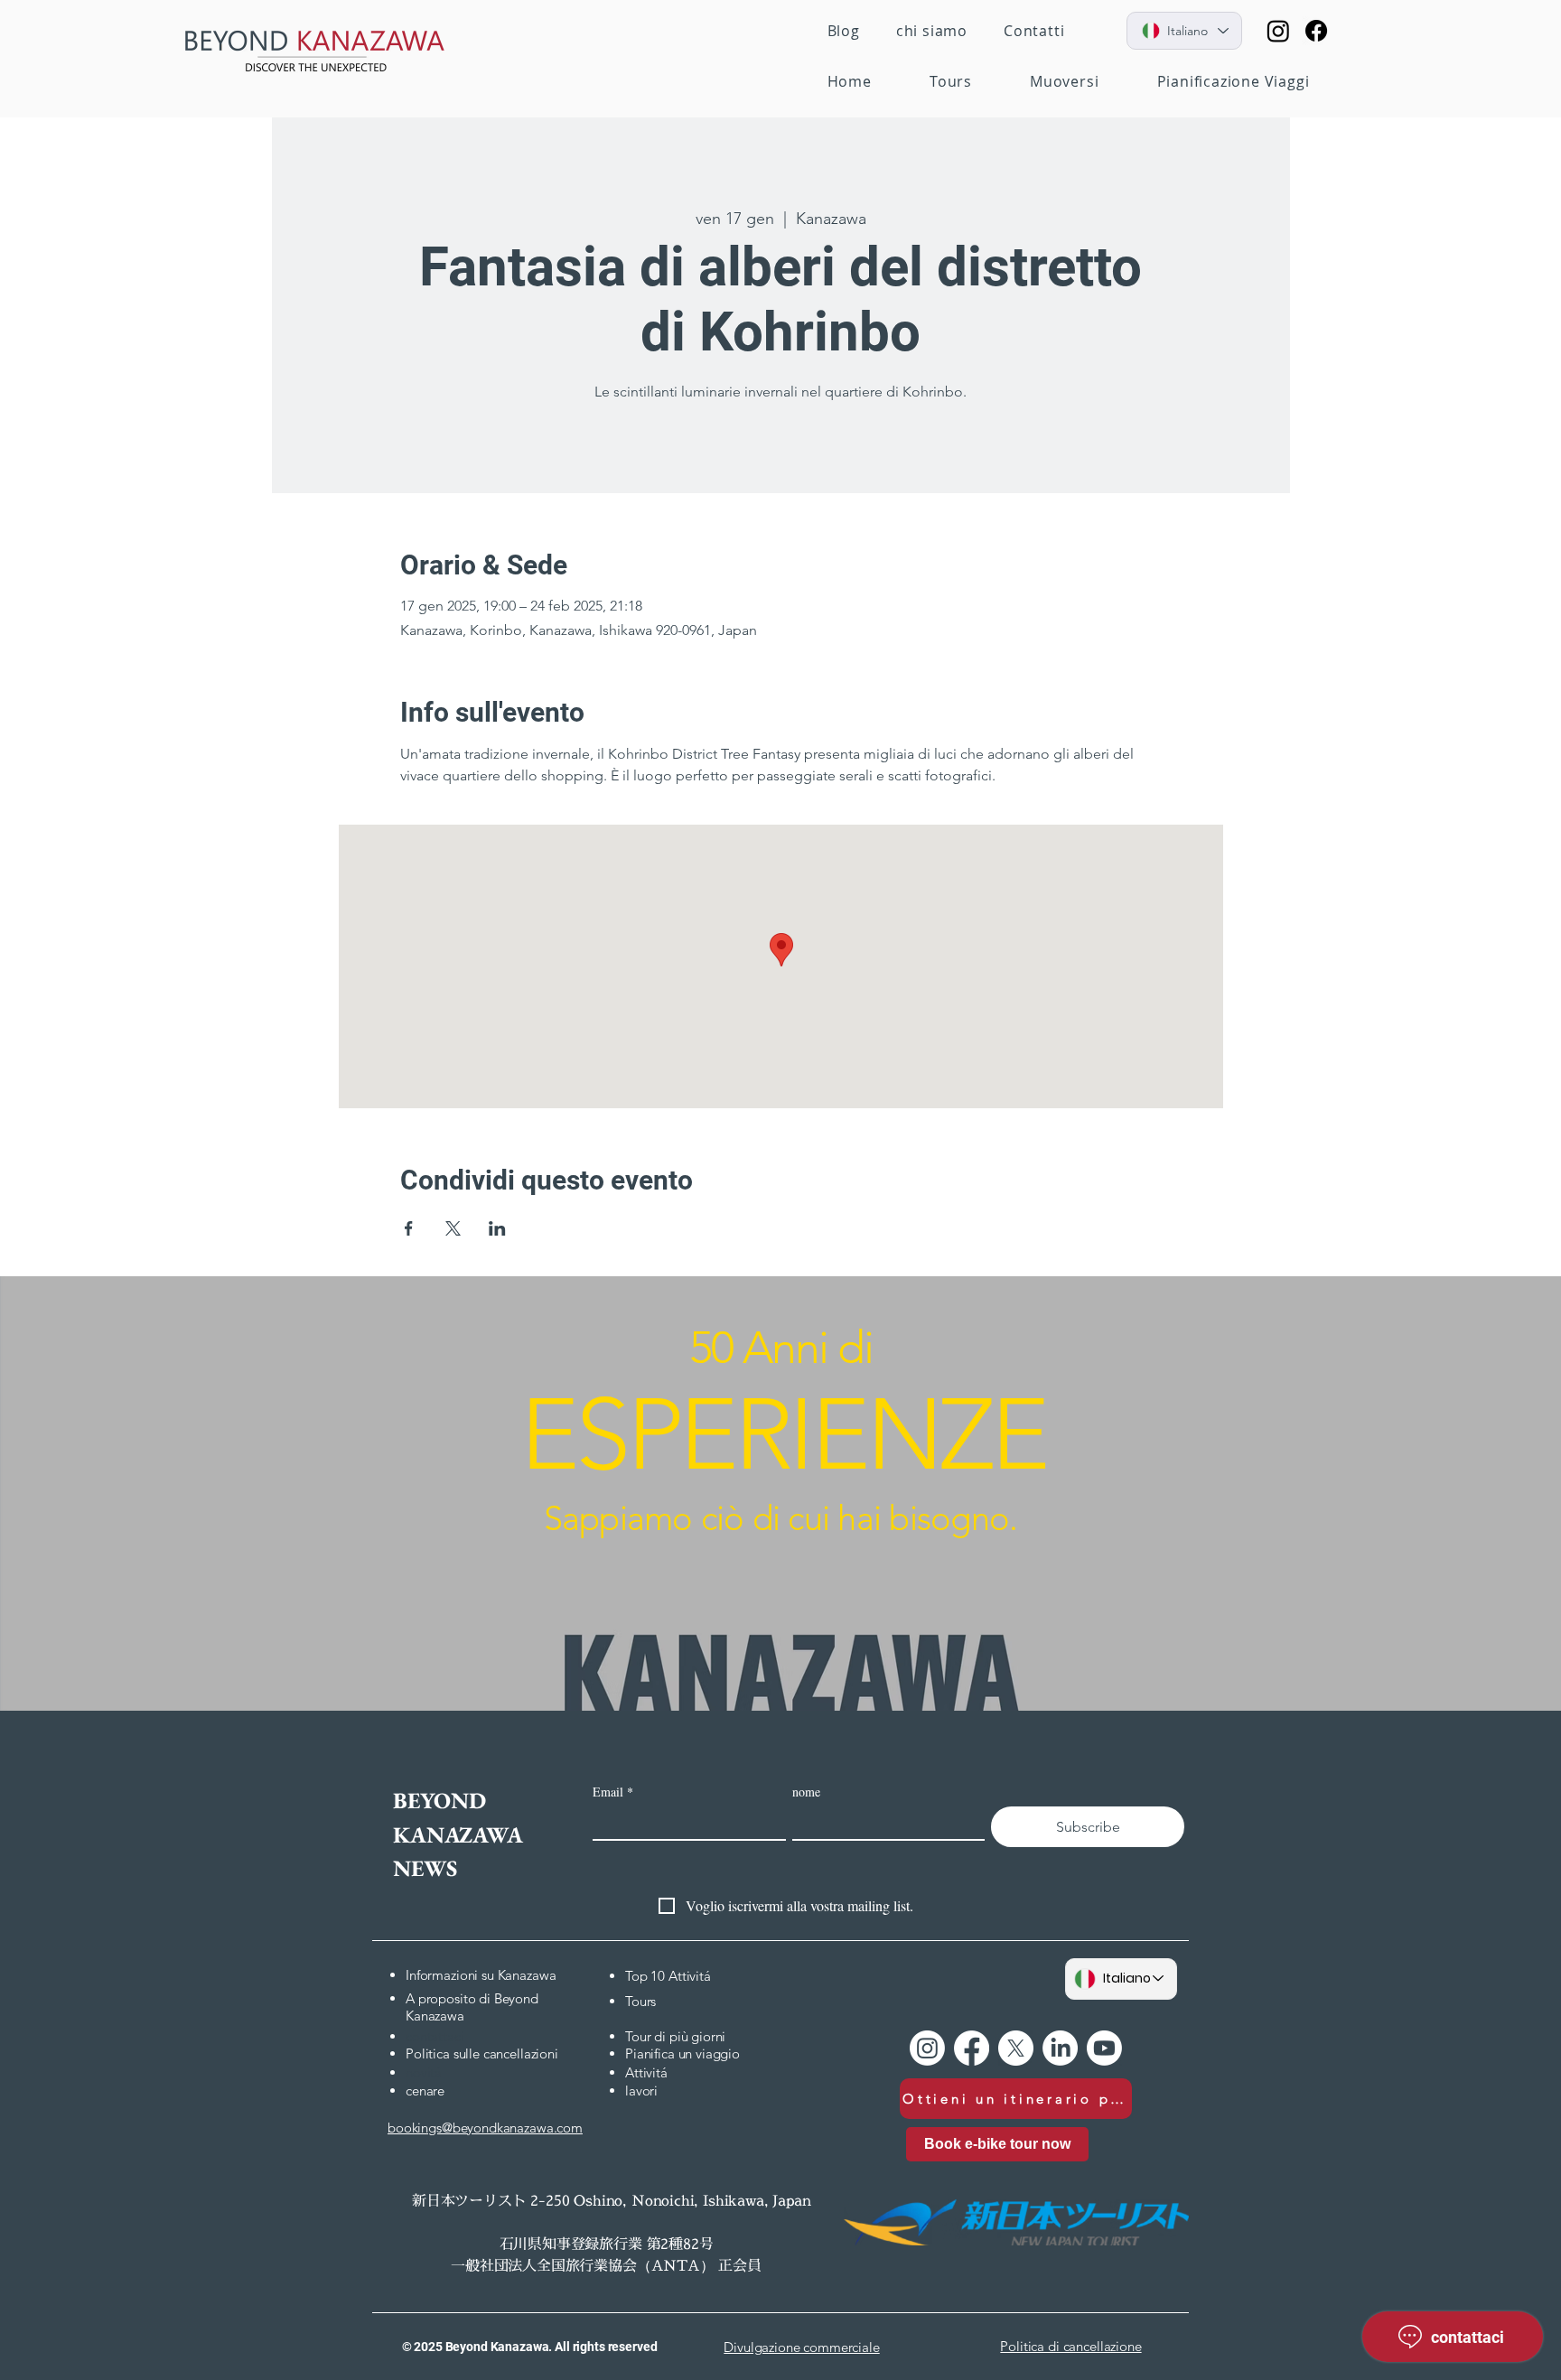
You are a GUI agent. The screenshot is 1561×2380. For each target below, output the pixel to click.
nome (806, 1792)
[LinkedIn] (1060, 2048)
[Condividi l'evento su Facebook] (409, 1228)
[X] (1016, 2048)
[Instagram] (1278, 31)
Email (613, 1792)
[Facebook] (1316, 31)
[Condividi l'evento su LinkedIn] (497, 1228)
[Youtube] (1104, 2048)
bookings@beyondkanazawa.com (485, 2128)
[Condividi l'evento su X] (453, 1228)
